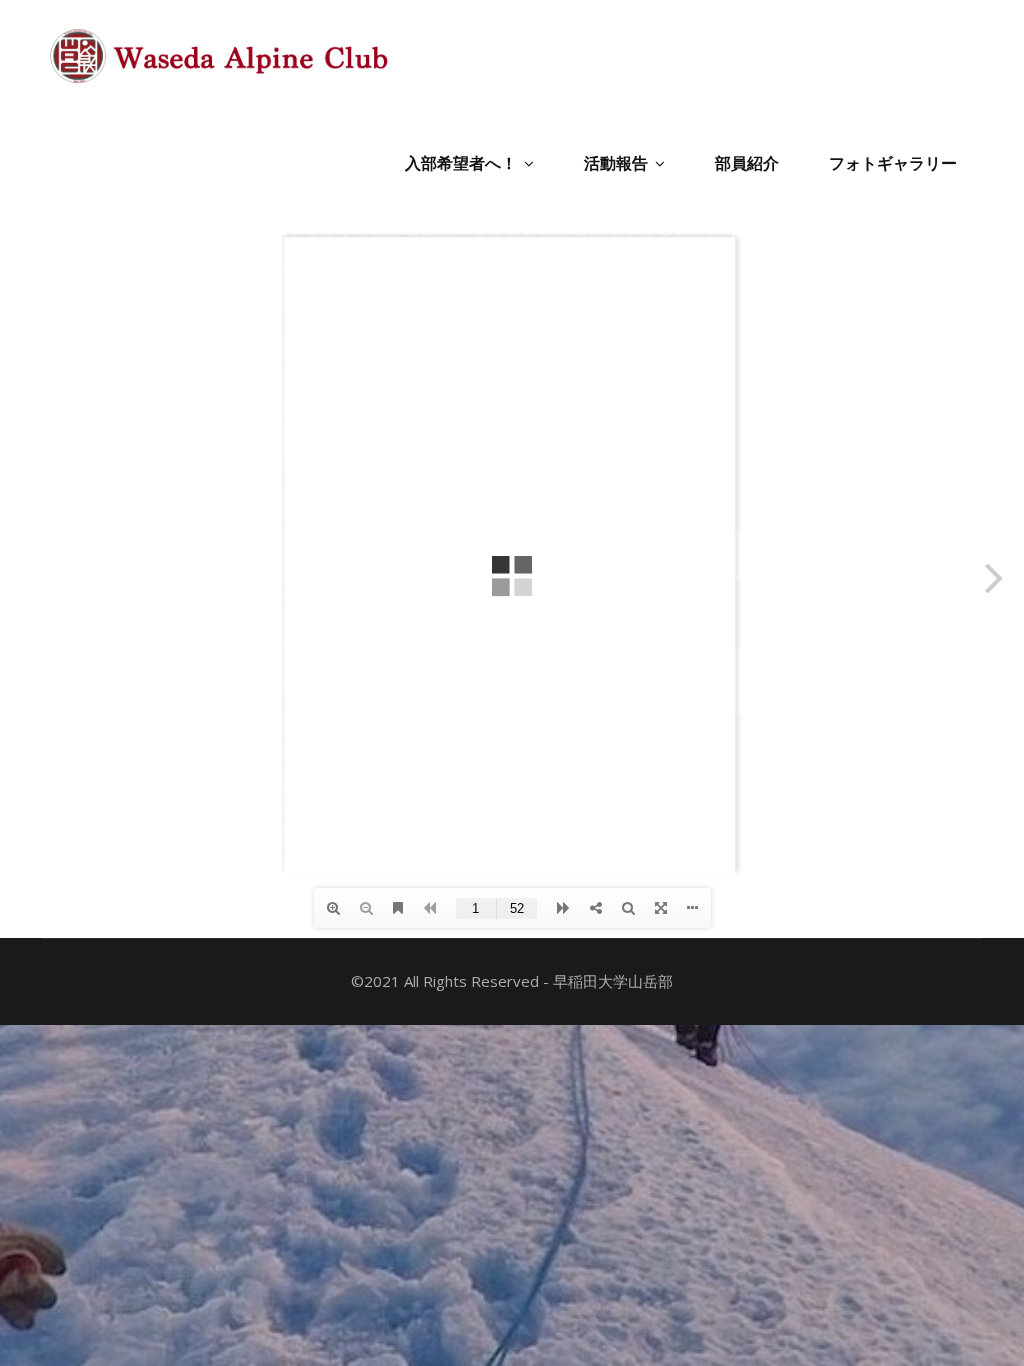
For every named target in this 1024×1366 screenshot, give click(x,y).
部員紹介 (747, 163)
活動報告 (616, 163)
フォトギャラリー (893, 163)
